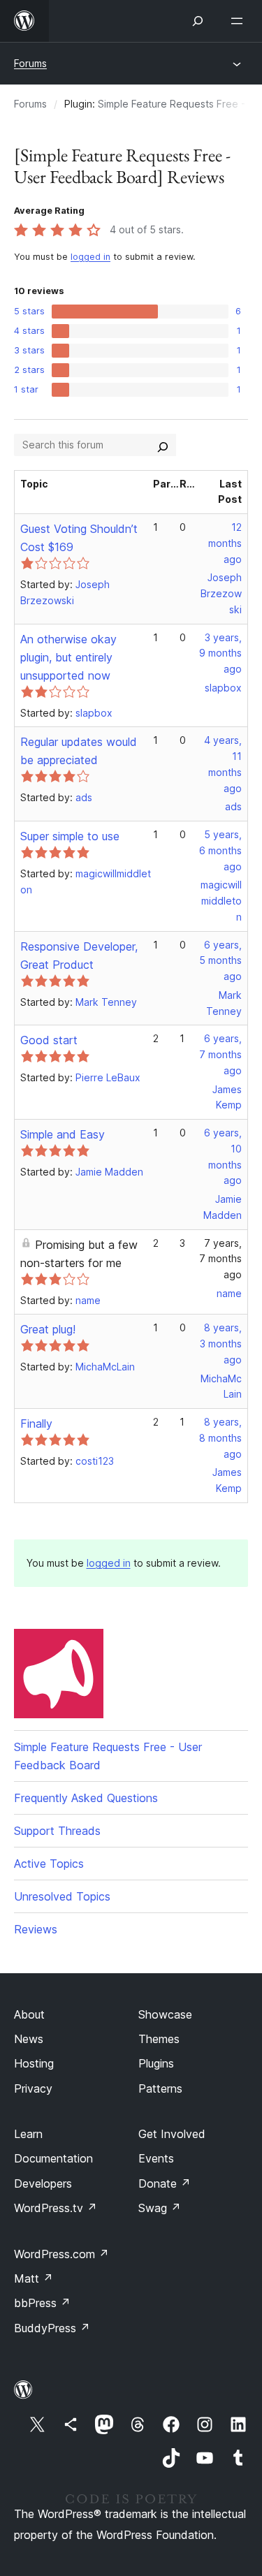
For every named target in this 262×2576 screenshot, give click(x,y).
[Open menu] (240, 21)
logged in (90, 257)
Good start (49, 1040)
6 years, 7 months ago (220, 1054)
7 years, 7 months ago (220, 1259)
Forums (30, 63)
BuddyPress (52, 2328)
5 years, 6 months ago (220, 850)
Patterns (160, 2088)
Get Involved (172, 2134)
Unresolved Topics (62, 1896)
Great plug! (48, 1329)
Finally (36, 1424)
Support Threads (57, 1831)
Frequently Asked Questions (86, 1798)
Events (156, 2158)
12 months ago (225, 543)
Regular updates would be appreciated (79, 751)
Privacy (33, 2088)
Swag (160, 2208)
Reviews (36, 1929)
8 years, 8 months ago (220, 1438)
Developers (43, 2183)
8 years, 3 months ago (221, 1344)
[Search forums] (163, 445)
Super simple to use (70, 836)
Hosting (34, 2063)
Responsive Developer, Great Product (79, 956)
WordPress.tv (56, 2208)
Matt (34, 2278)
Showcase (165, 2014)
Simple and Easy (63, 1134)
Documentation (53, 2158)
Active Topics (49, 1864)
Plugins (156, 2063)
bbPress (42, 2303)
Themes (159, 2039)
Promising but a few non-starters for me (79, 1254)
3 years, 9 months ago (220, 653)
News (29, 2039)
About (29, 2014)
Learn (28, 2134)
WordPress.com (61, 2254)
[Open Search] (198, 21)
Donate (165, 2183)
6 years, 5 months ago (220, 961)
